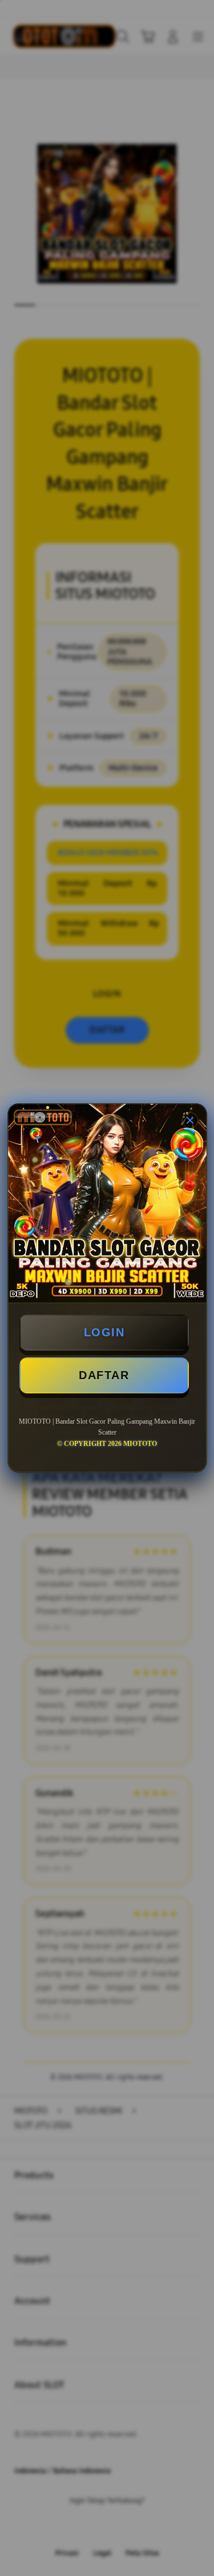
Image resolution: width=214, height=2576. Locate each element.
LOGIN (104, 1332)
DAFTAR (104, 1375)
